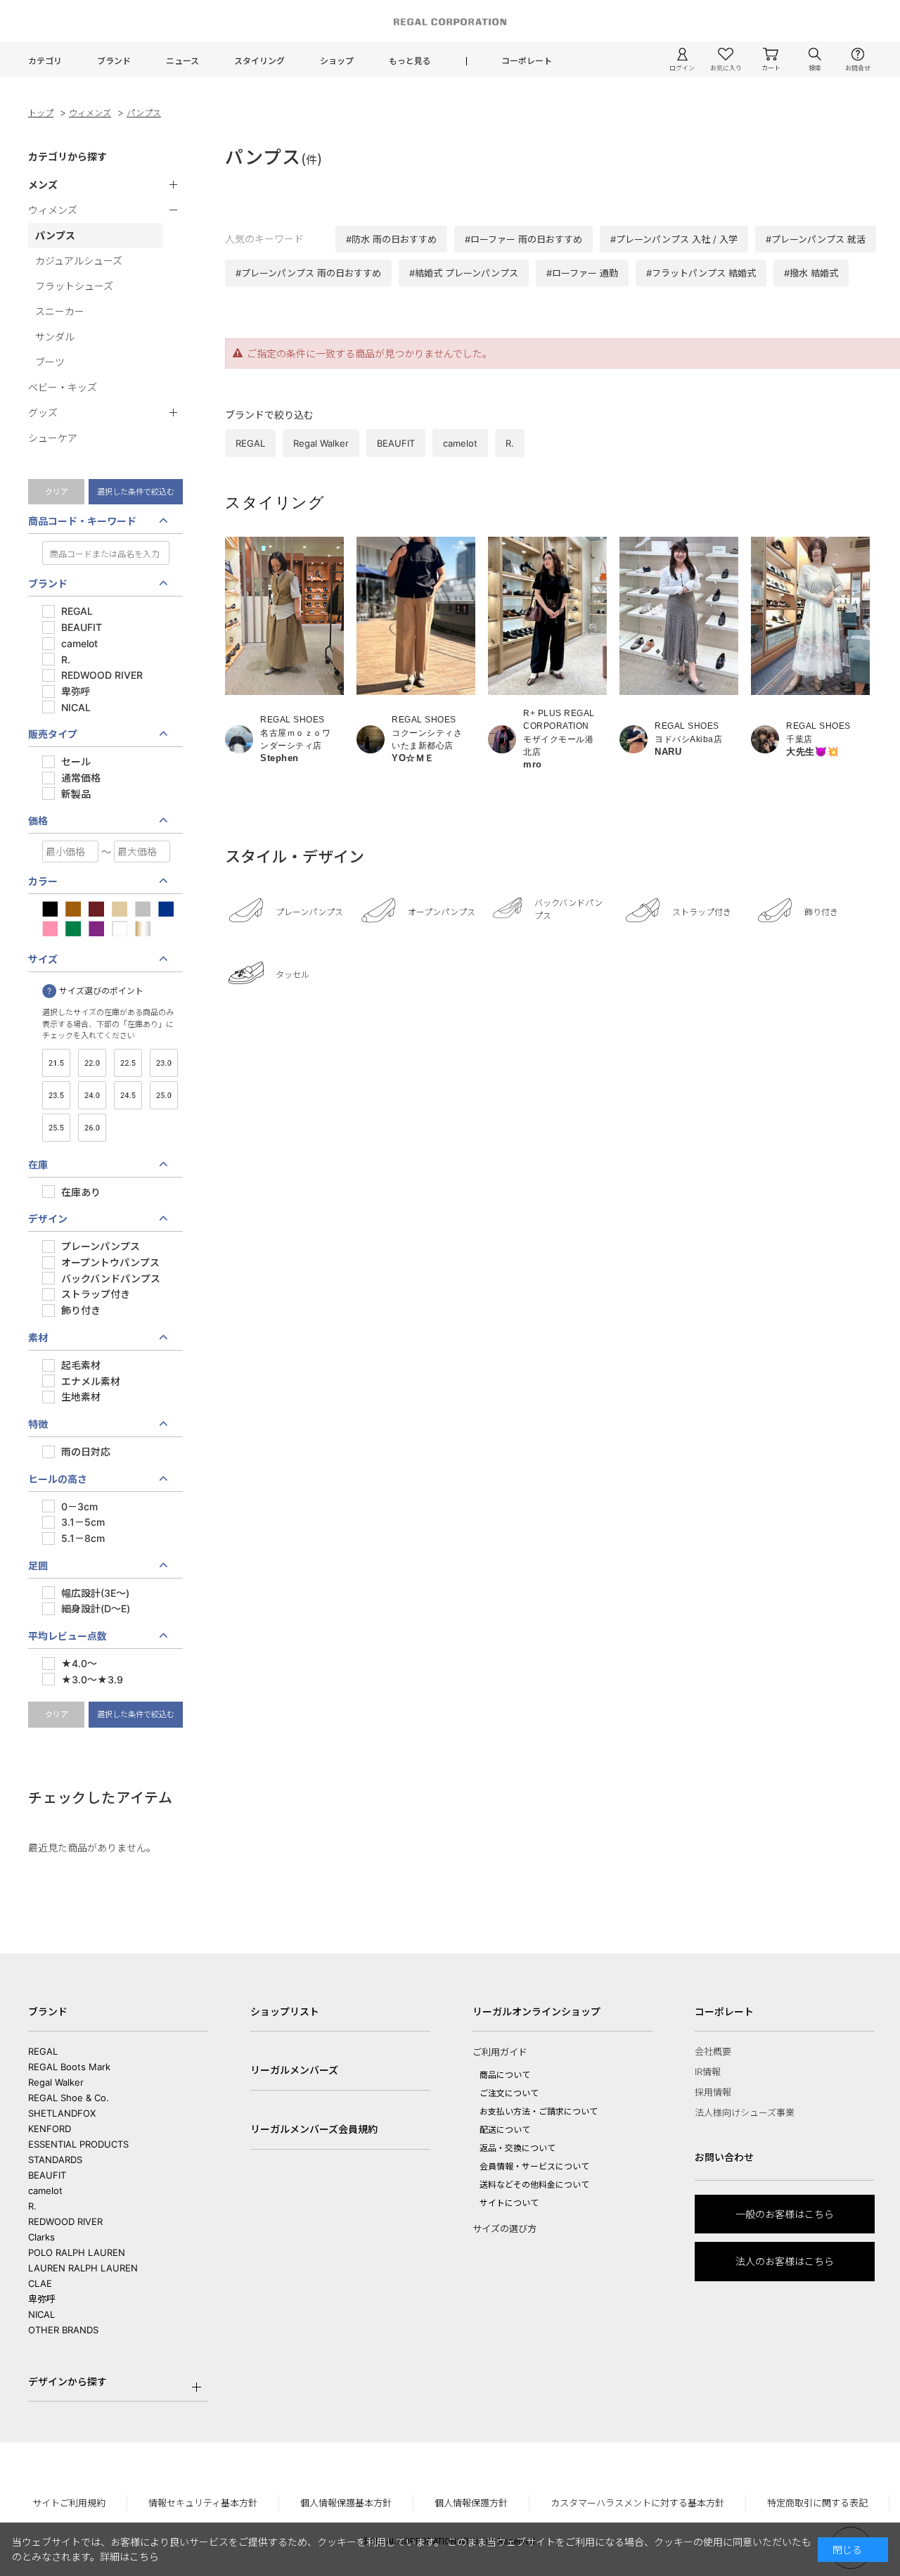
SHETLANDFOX (62, 2113)
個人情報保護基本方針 (346, 2503)
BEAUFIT (47, 2175)
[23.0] (164, 1065)
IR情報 (708, 2072)
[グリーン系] (73, 930)
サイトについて (509, 2203)
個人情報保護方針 (471, 2503)
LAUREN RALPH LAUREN (83, 2268)
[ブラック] (50, 911)
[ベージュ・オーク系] (120, 911)
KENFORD (50, 2129)
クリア (57, 492)
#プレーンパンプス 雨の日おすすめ (308, 273)
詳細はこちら (129, 2557)
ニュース (182, 61)
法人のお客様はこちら (785, 2261)
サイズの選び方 (504, 2229)
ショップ (337, 61)
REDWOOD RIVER (65, 2221)
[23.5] (56, 1097)
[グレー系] (143, 911)
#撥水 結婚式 (811, 273)
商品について (505, 2075)
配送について (505, 2130)
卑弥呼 (42, 2299)
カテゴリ (45, 61)
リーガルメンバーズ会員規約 (314, 2129)
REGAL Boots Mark (69, 2067)
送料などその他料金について (534, 2185)
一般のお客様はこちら (785, 2214)
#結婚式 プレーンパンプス (464, 273)
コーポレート (527, 61)
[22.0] (92, 1065)
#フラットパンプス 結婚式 (701, 273)
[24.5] (128, 1097)
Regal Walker (56, 2082)
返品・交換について (517, 2148)
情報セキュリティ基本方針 (203, 2503)
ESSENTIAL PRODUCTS (78, 2144)
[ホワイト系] (120, 930)
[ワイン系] (96, 911)
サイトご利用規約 (69, 2503)
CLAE (40, 2283)
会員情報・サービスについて (534, 2166)
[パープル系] (96, 930)
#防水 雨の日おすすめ (391, 239)
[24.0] (92, 1097)
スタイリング (259, 61)
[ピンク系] (50, 930)
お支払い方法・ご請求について (539, 2111)
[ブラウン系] (73, 911)
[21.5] (56, 1065)
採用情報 (713, 2092)
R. (32, 2206)
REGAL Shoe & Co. (69, 2098)
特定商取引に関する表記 (817, 2503)
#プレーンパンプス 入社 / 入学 (674, 239)
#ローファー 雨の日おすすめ (523, 239)
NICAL (41, 2314)
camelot (45, 2191)
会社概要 (713, 2051)
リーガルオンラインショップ (536, 2011)
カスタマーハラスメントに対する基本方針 (637, 2503)
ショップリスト (285, 2011)
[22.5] (128, 1065)
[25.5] (56, 1129)
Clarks (41, 2237)
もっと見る (410, 61)
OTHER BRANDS (63, 2330)
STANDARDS (55, 2160)
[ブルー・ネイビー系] (166, 911)
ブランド (114, 61)
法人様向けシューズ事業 (745, 2112)
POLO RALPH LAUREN (77, 2252)
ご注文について (509, 2093)
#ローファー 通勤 (582, 273)
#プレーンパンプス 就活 (816, 239)
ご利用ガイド (500, 2052)
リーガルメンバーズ (294, 2070)
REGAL (43, 2051)
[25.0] (164, 1097)
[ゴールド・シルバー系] (143, 930)
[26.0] (92, 1129)
